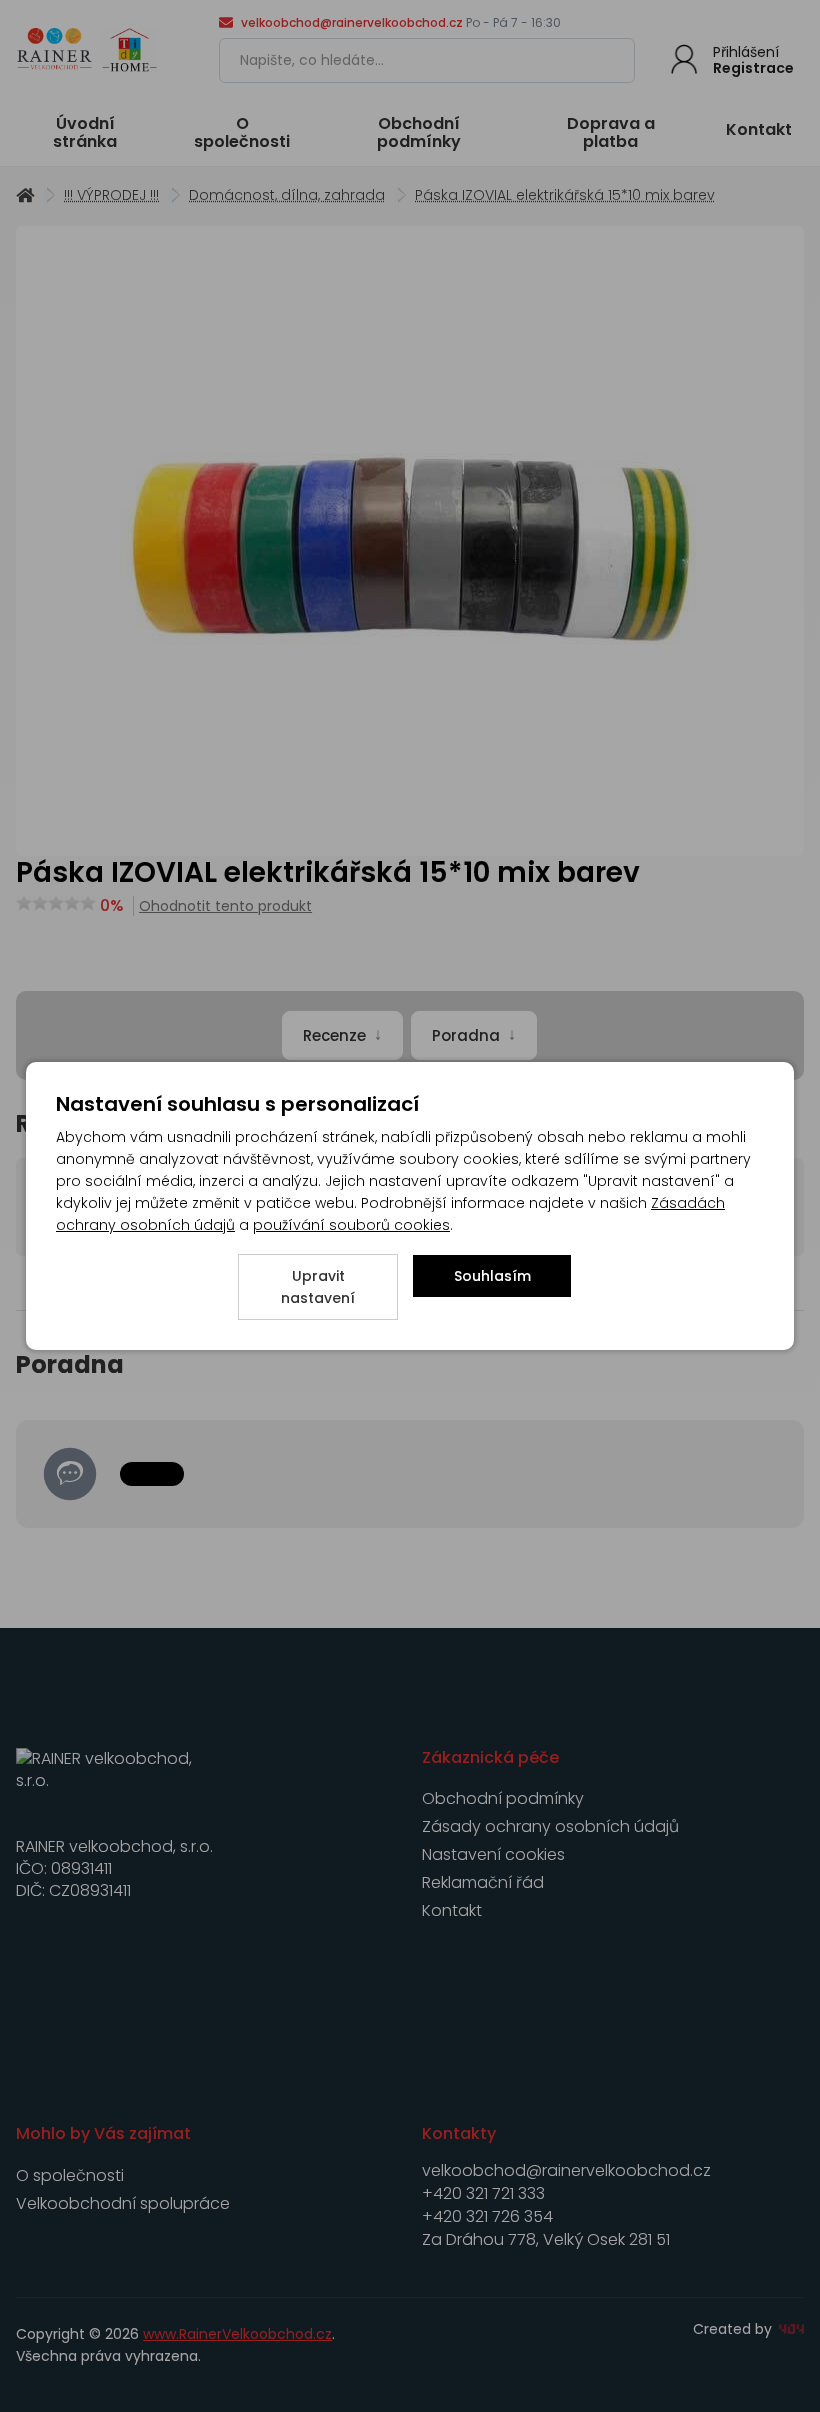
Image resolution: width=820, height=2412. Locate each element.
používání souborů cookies (351, 1225)
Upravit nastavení (318, 1287)
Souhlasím (492, 1276)
